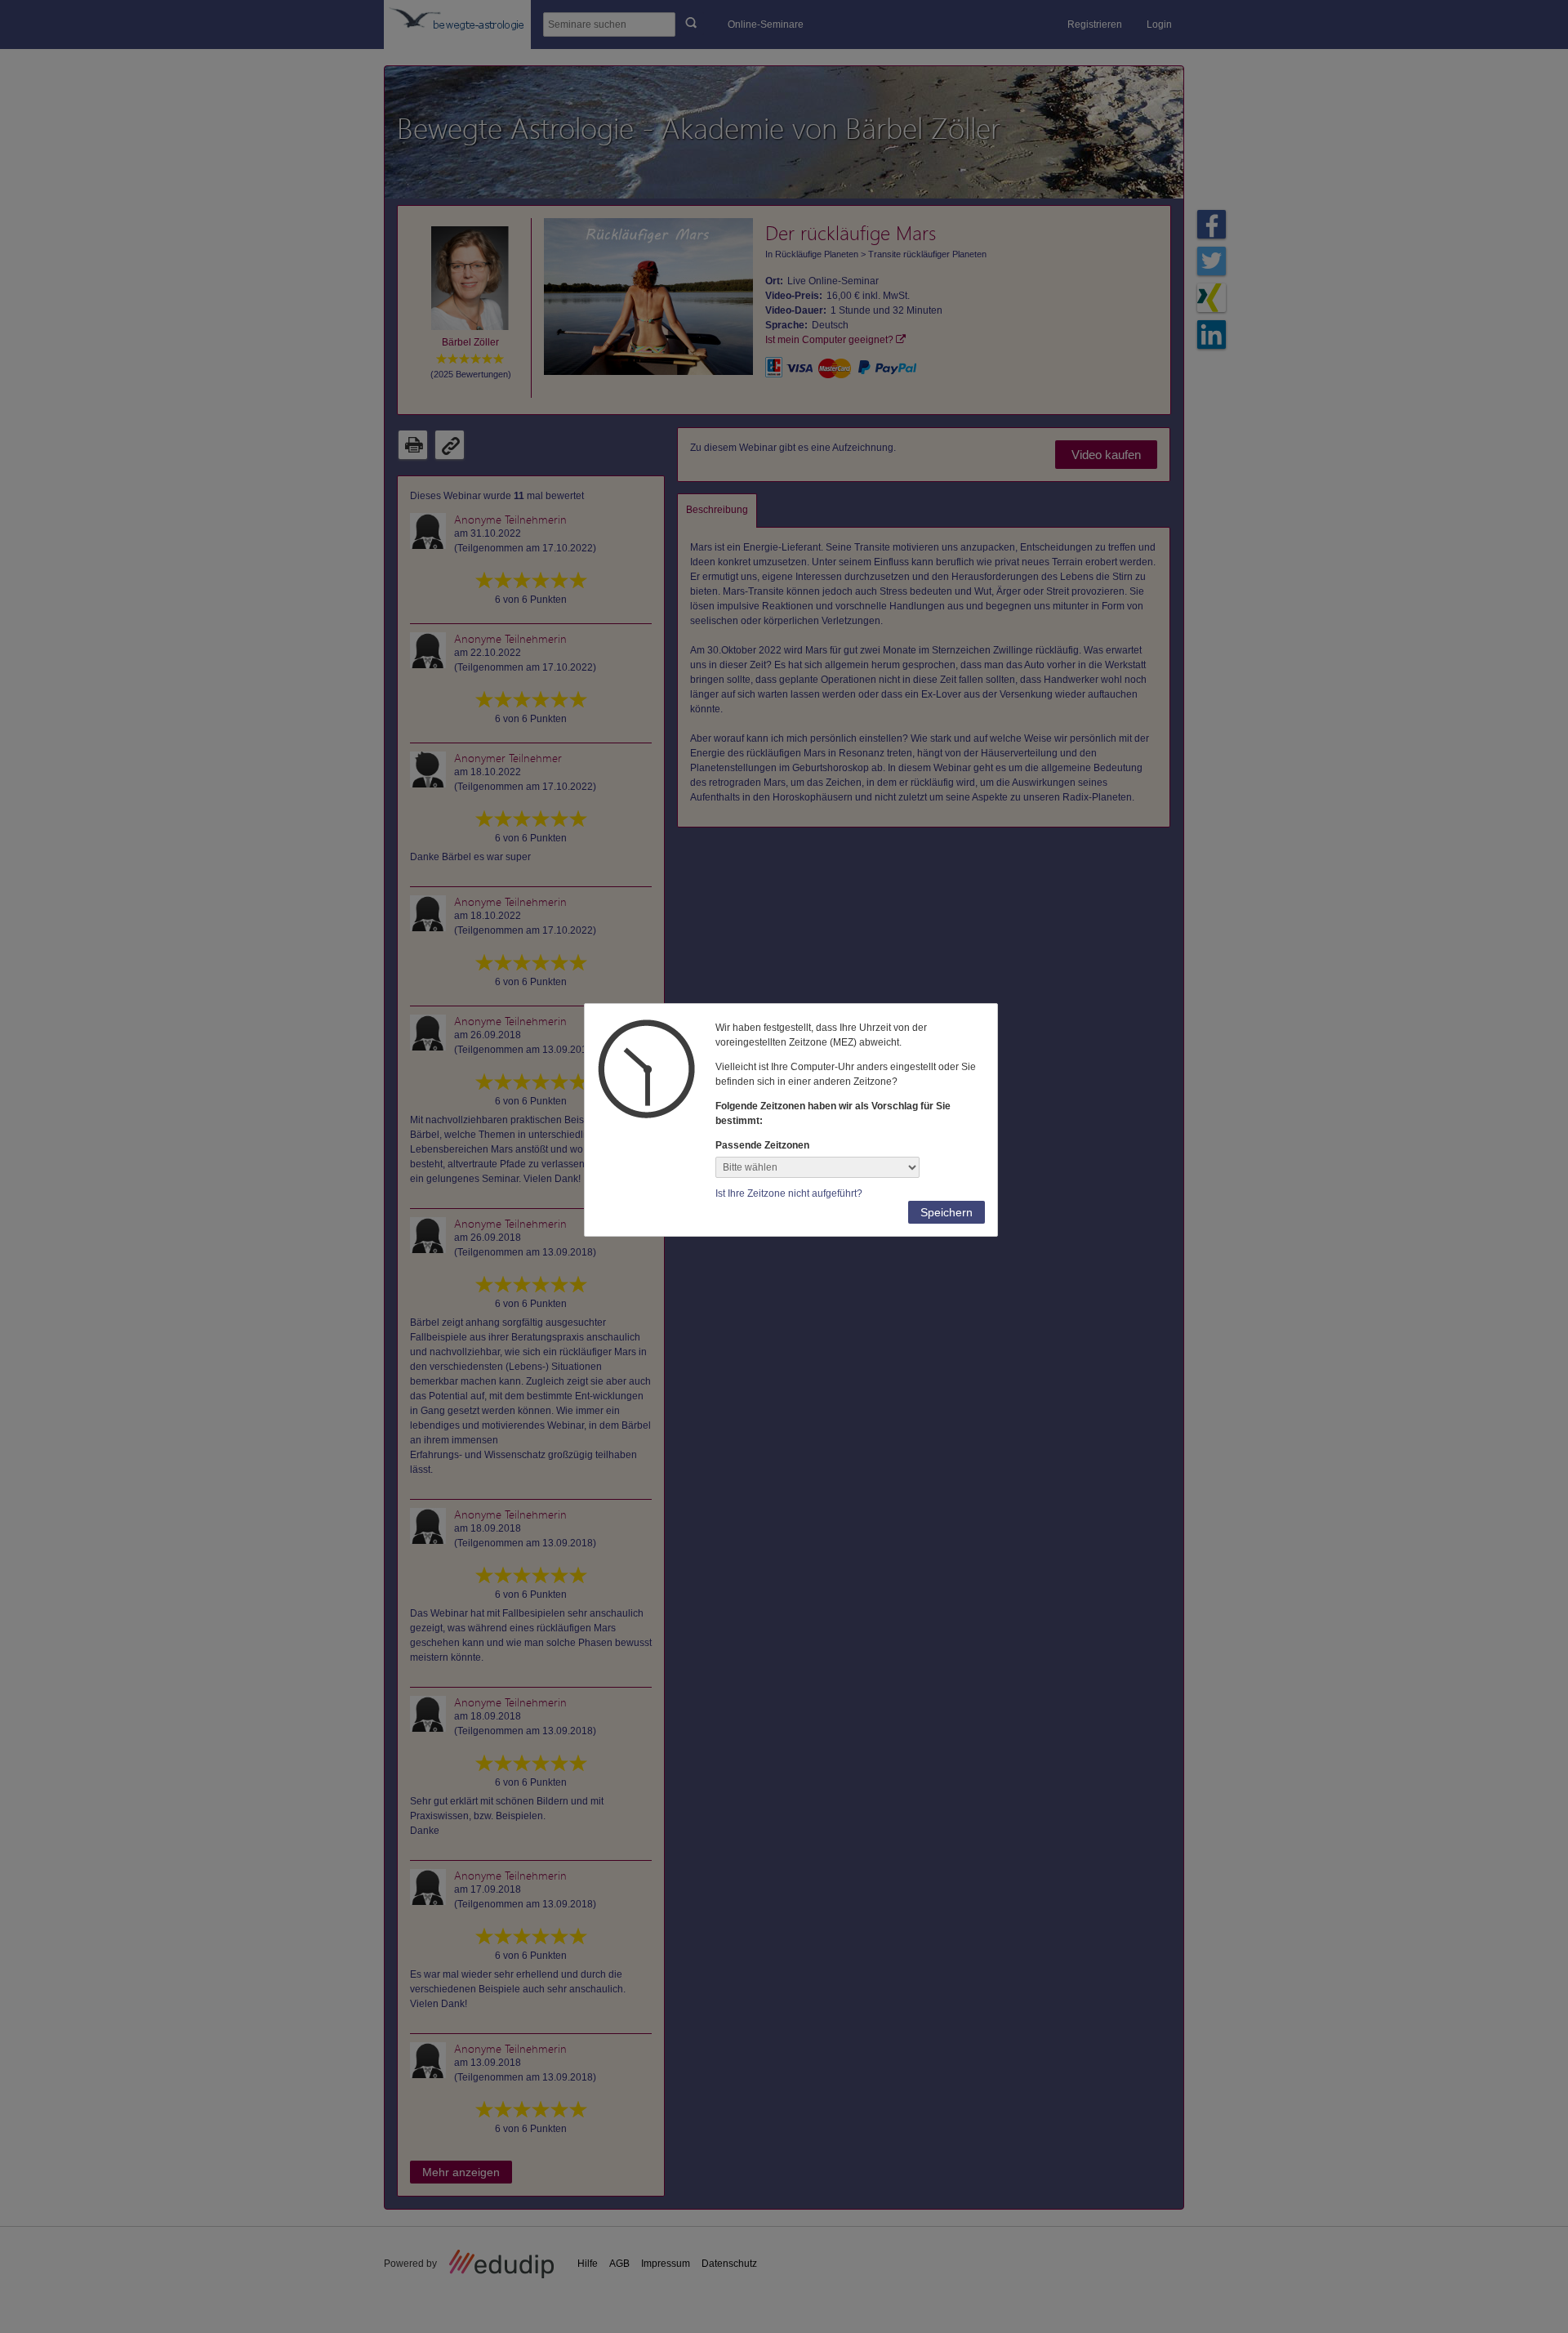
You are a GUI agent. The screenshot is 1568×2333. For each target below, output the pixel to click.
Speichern (947, 1212)
